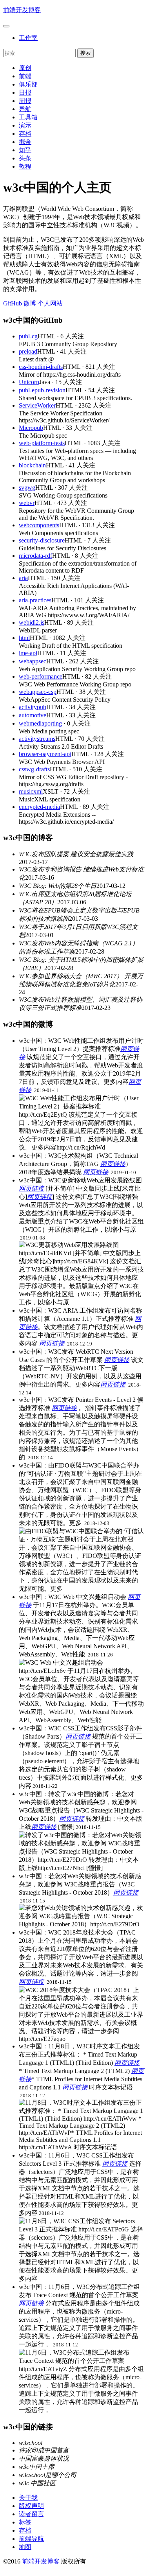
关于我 (28, 2498)
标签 (25, 2522)
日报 (25, 93)
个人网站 (49, 303)
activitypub (33, 707)
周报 (25, 101)
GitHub (13, 303)
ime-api (28, 653)
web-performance (41, 676)
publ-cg (28, 336)
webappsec (33, 661)
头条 (25, 158)
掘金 (25, 142)
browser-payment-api (45, 754)
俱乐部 (28, 84)
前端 (25, 76)
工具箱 (28, 117)
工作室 (28, 38)
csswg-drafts (34, 769)
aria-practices (35, 600)
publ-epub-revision (42, 390)
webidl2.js (32, 622)
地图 (25, 2547)
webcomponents (39, 525)
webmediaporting (40, 723)
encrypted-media (39, 807)
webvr (27, 503)
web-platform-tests (42, 443)
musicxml (31, 791)
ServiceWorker (37, 405)
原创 (25, 68)
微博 (29, 303)
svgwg (27, 488)
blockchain (32, 465)
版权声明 (31, 2506)
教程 (25, 166)
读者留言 (31, 2514)
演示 (25, 125)
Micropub (31, 428)
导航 (25, 109)
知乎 (25, 150)
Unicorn (29, 382)
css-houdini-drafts (41, 367)
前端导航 (31, 2539)
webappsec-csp (38, 692)
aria (23, 578)
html (24, 638)
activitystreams (37, 739)
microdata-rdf (35, 556)
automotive (33, 715)
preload (28, 351)
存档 (25, 134)
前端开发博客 (22, 10)
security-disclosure (42, 540)
